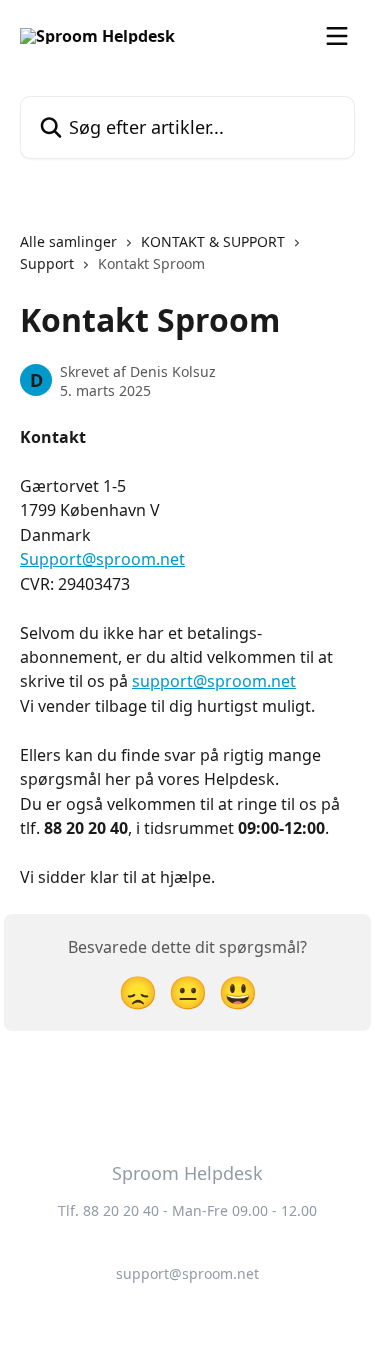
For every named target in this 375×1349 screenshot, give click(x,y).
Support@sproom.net (102, 559)
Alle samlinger (68, 241)
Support (47, 263)
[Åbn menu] (337, 36)
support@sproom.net (214, 681)
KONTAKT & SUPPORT (213, 241)
